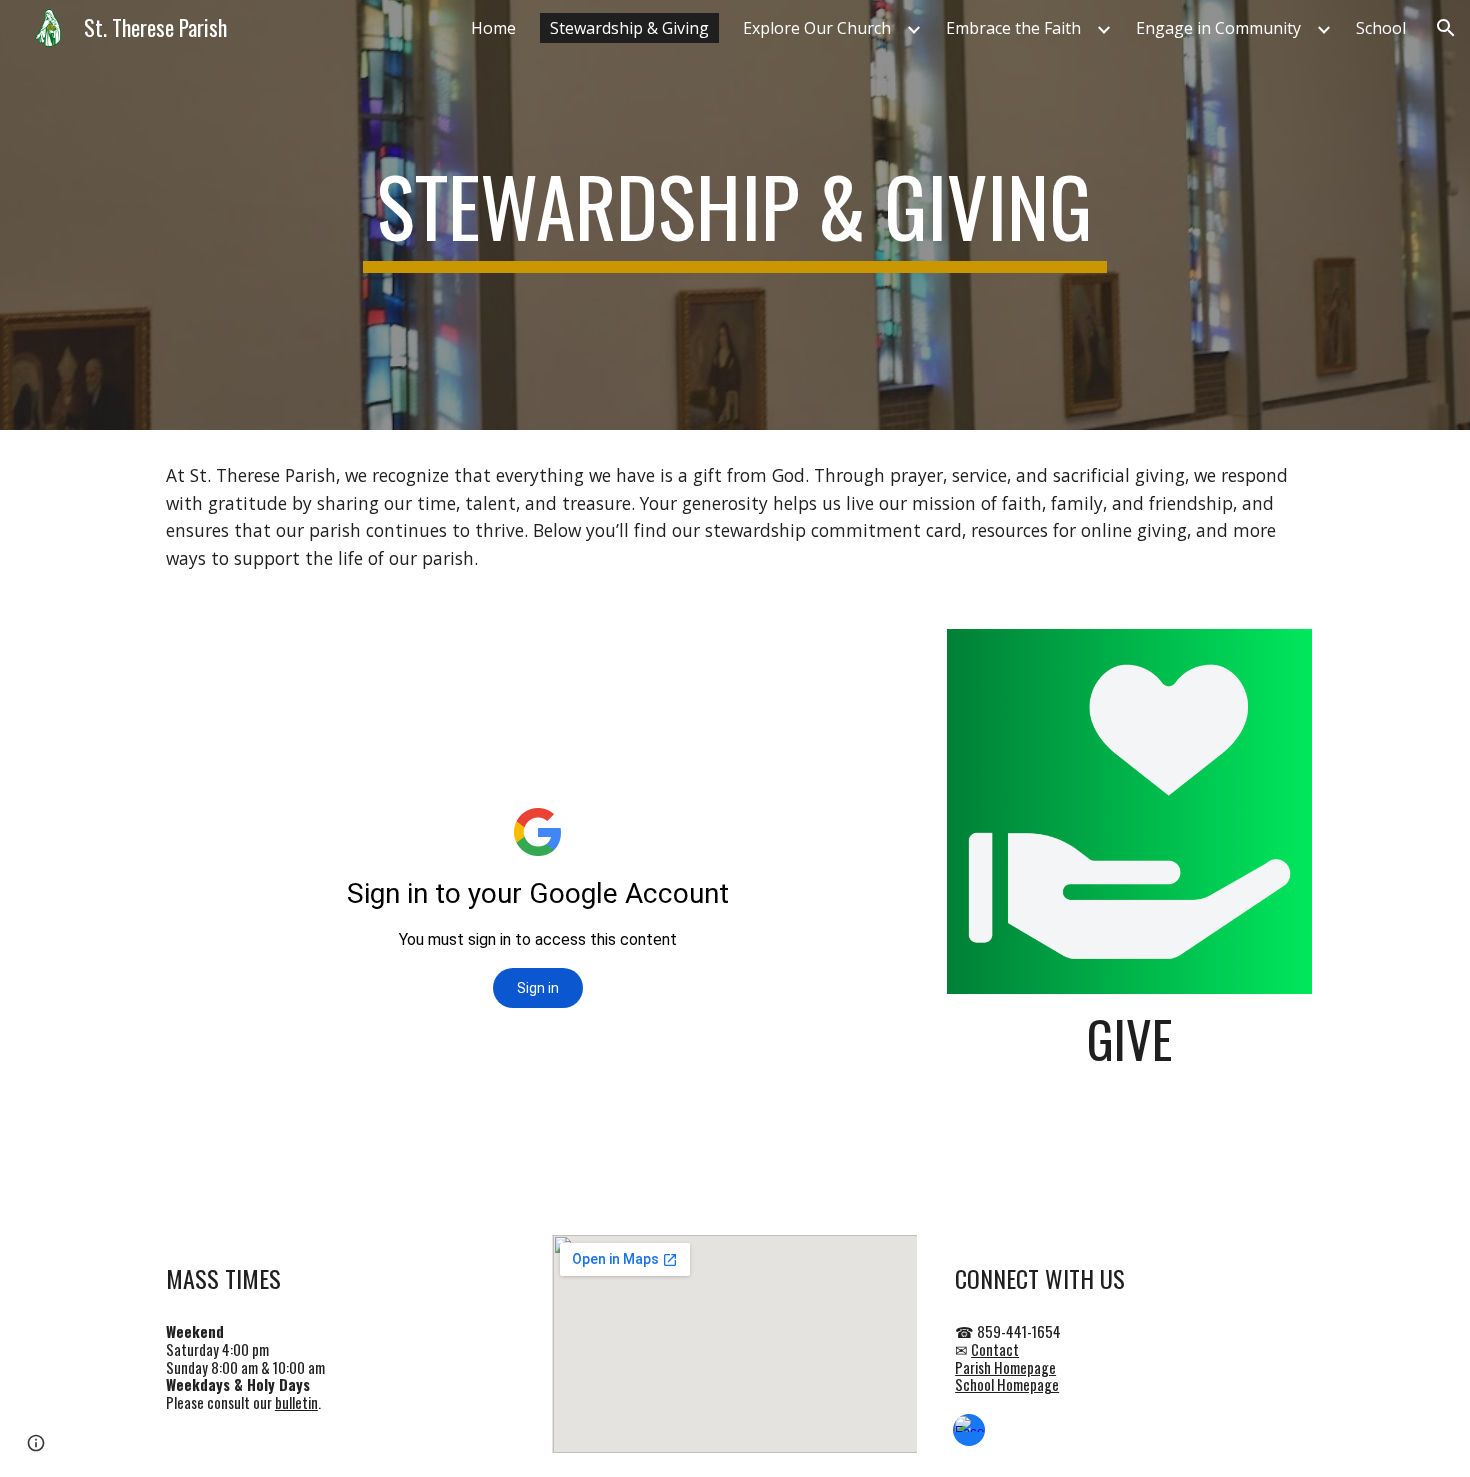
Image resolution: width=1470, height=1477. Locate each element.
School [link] (1381, 28)
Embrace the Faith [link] (1013, 28)
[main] (735, 215)
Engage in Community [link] (1218, 28)
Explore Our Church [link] (817, 28)
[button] (1446, 28)
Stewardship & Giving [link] (629, 28)
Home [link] (493, 28)
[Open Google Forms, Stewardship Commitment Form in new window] (880, 655)
